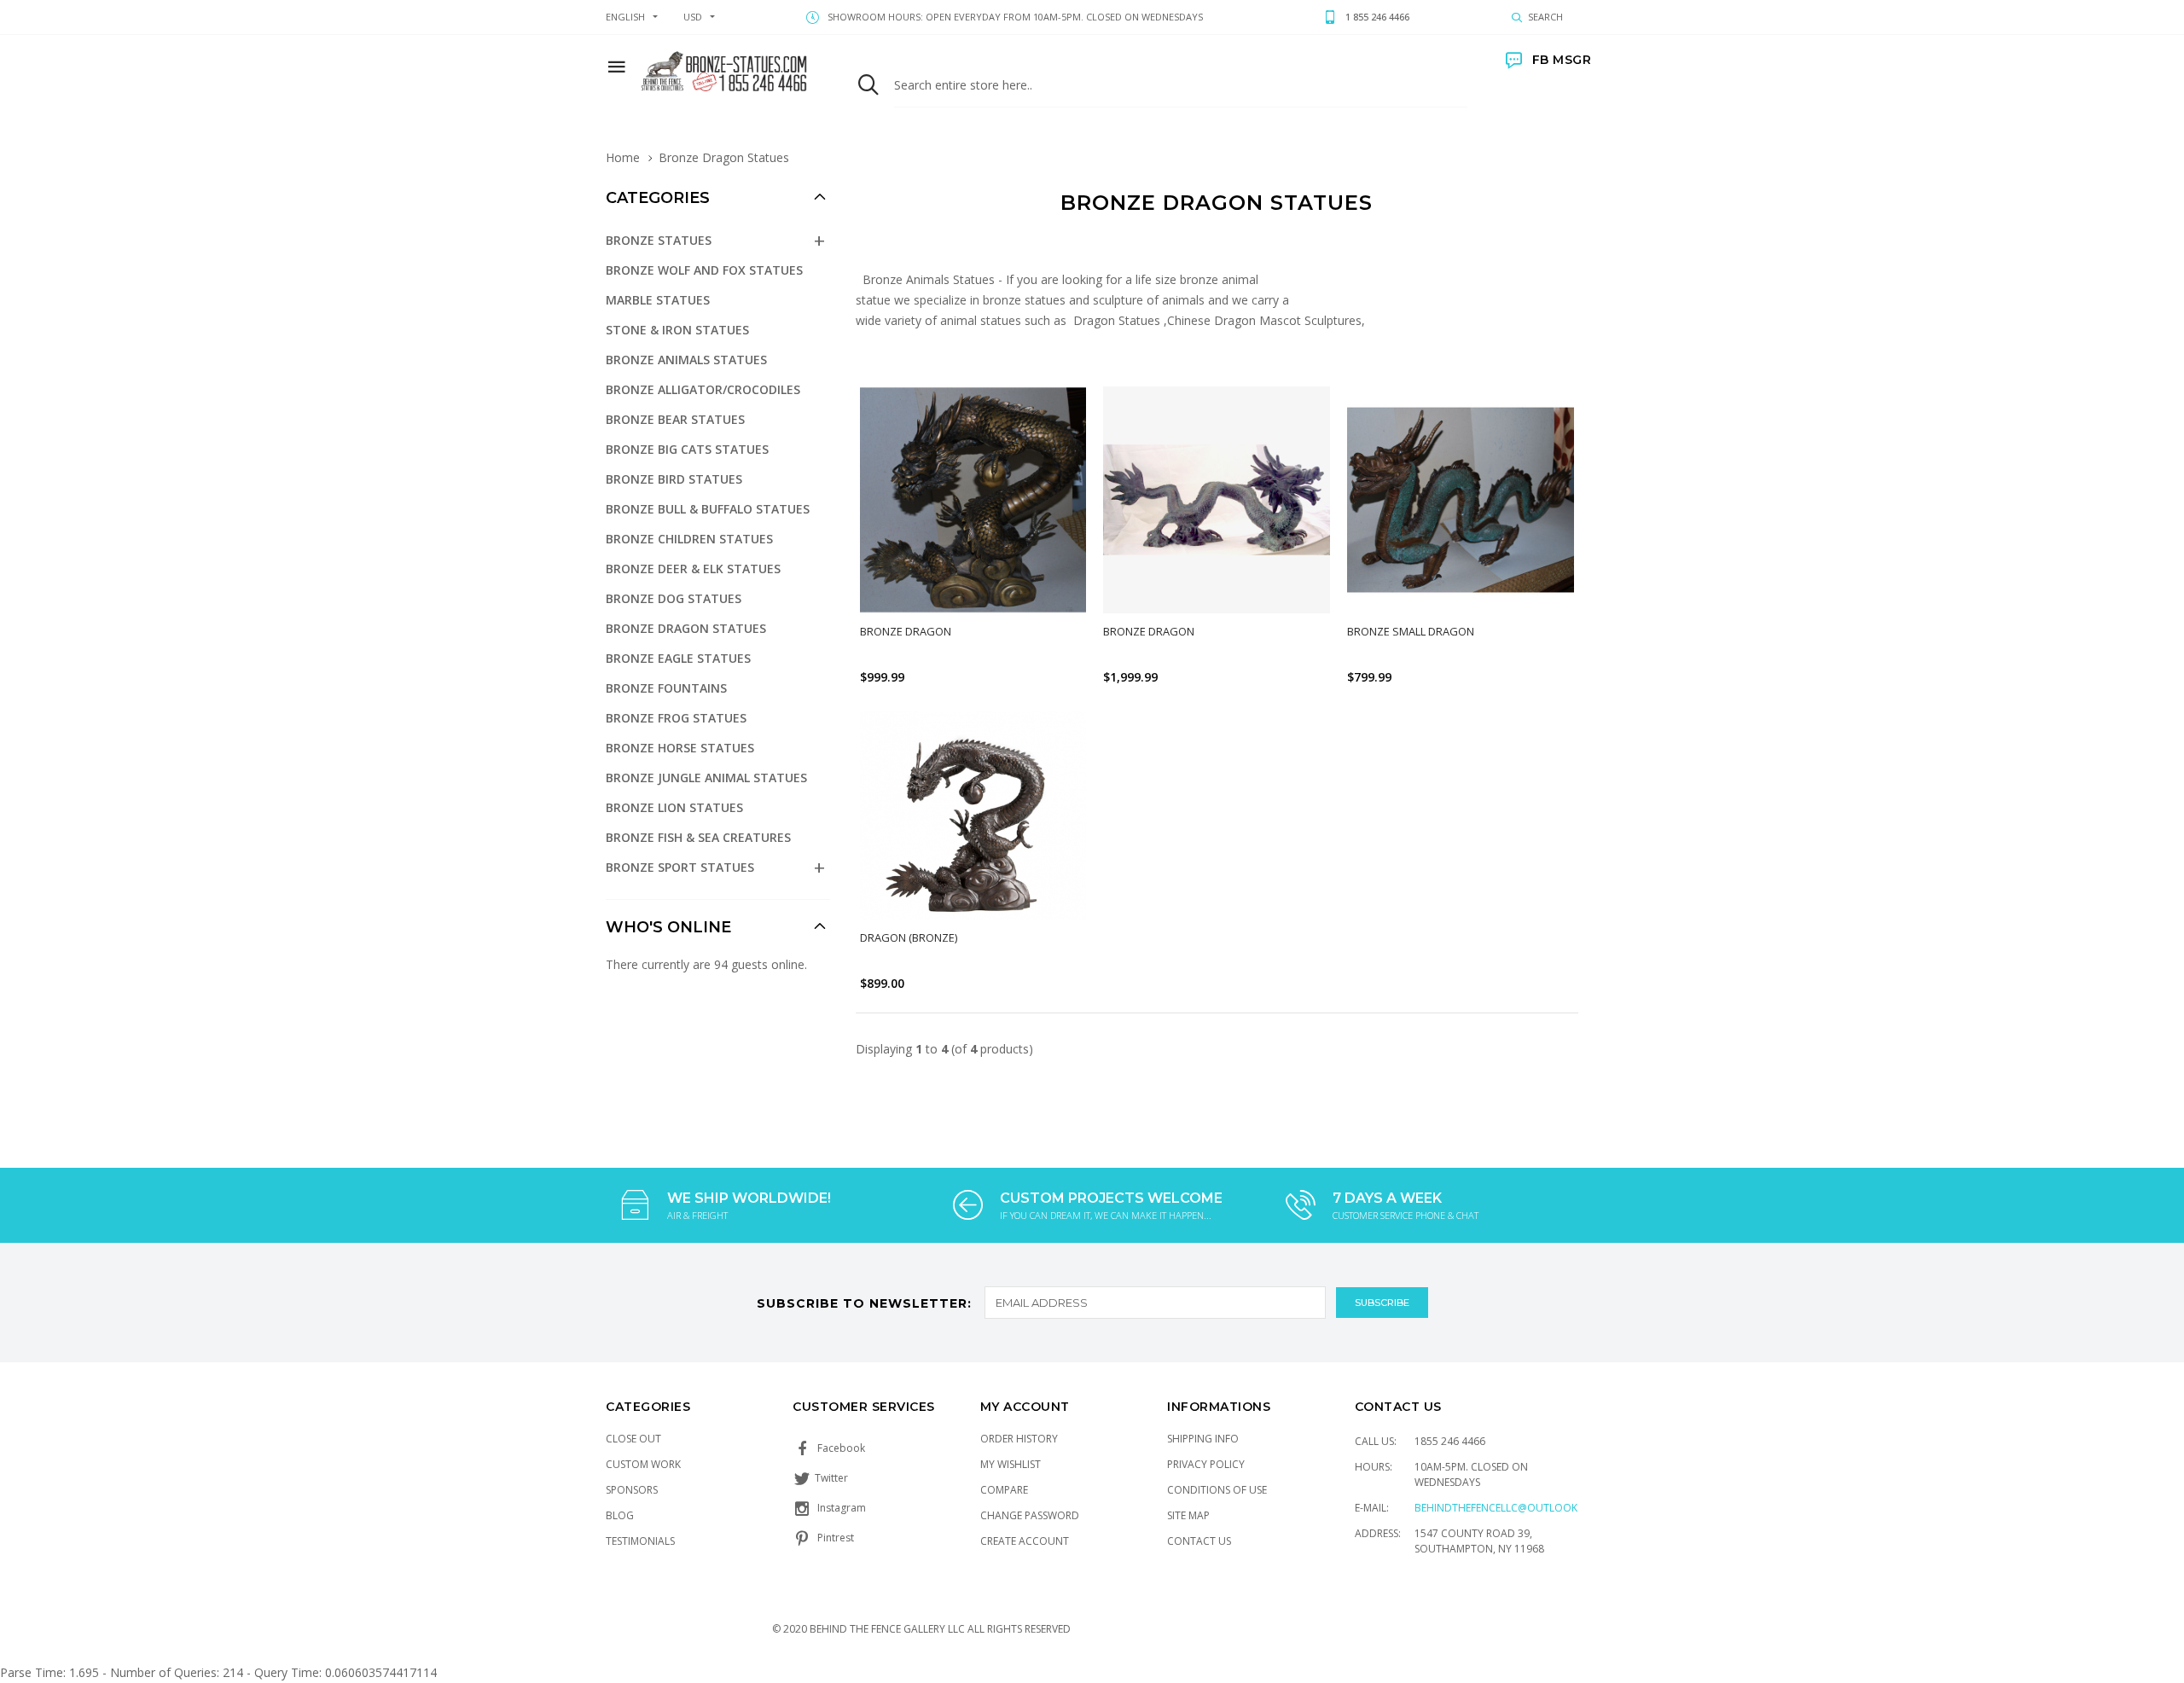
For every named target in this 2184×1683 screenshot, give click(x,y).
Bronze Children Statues (689, 539)
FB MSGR (1562, 60)
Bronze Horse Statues (680, 748)
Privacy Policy (1206, 1464)
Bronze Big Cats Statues (687, 449)
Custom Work (643, 1464)
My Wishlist (1011, 1464)
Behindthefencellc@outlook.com (1509, 1508)
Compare (1004, 1490)
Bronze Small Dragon (1411, 631)
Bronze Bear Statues (675, 419)
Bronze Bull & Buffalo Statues (708, 509)
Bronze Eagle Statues (678, 658)
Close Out (633, 1439)
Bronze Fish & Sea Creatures (698, 837)
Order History (1019, 1439)
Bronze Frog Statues (676, 718)
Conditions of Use (1217, 1490)
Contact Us (1199, 1541)
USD (693, 17)
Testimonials (640, 1541)
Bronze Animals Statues (686, 360)
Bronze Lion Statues (674, 807)
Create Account (1025, 1541)
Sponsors (632, 1490)
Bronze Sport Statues (680, 867)
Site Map (1188, 1515)
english (625, 17)
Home (623, 157)
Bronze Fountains (666, 688)
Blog (620, 1515)
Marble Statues (658, 300)
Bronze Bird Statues (674, 479)
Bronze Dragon (906, 631)
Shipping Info (1203, 1439)
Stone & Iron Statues (677, 330)
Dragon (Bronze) (909, 937)
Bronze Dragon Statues (686, 628)
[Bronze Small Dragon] (1461, 500)
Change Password (1030, 1515)
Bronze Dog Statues (674, 598)
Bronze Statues (659, 240)
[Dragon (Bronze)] (973, 815)
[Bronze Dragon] (973, 500)
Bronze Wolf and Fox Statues (704, 270)
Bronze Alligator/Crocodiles (703, 389)
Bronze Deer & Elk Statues (693, 569)
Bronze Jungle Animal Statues (706, 778)
